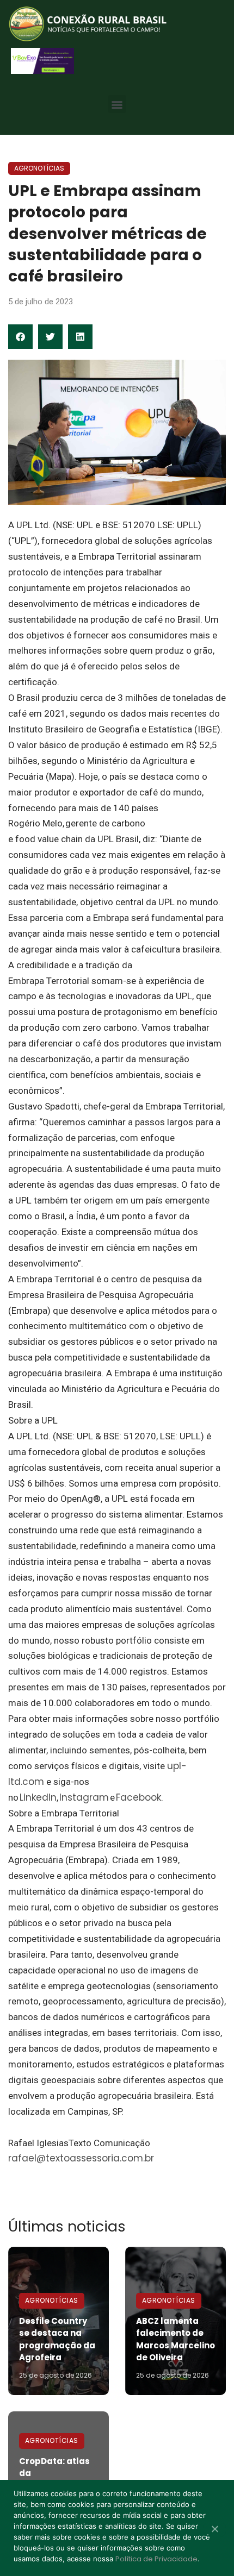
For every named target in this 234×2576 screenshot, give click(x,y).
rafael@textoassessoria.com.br (81, 2158)
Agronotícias (39, 168)
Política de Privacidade (156, 2559)
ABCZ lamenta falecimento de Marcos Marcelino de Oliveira (175, 2339)
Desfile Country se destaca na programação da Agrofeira (57, 2339)
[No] (214, 2530)
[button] (117, 104)
